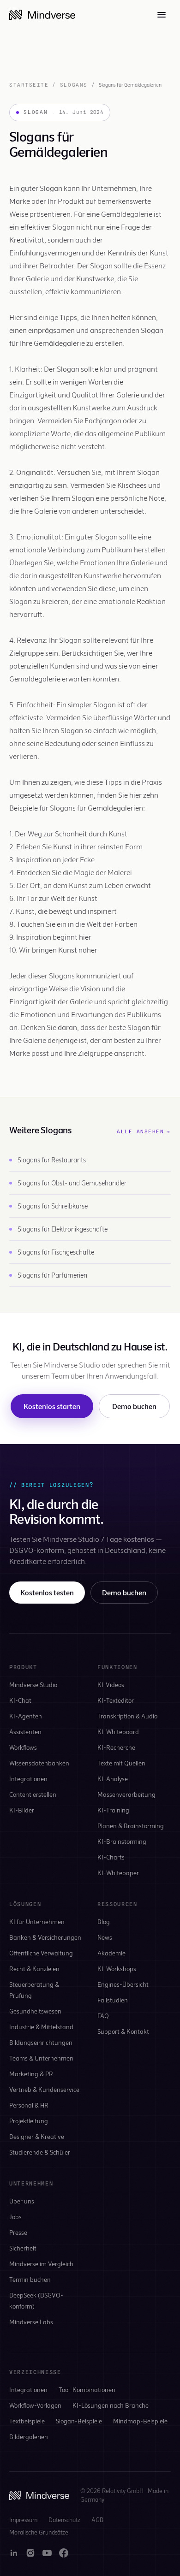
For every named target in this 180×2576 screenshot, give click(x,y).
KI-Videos (111, 1685)
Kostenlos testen (47, 1592)
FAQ (103, 2016)
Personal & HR (29, 2105)
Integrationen (28, 1779)
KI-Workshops (117, 1969)
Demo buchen (134, 1406)
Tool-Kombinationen (87, 2389)
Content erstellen (33, 1794)
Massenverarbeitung (126, 1794)
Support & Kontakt (123, 2031)
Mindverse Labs (31, 2322)
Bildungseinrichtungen (41, 2042)
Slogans (74, 85)
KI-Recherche (116, 1747)
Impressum (23, 2520)
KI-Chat (20, 1700)
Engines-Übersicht (123, 1984)
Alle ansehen (144, 1131)
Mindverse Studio (33, 1685)
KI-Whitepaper (118, 1873)
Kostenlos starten (52, 1406)
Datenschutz (64, 2520)
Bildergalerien (29, 2437)
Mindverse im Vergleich (41, 2264)
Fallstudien (113, 2000)
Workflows (23, 1747)
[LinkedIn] (14, 2553)
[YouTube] (47, 2553)
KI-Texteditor (116, 1700)
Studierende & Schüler (40, 2152)
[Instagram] (30, 2553)
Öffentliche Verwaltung (41, 1953)
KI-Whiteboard (118, 1732)
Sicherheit (23, 2248)
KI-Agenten (26, 1716)
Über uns (22, 2201)
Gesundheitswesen (35, 2011)
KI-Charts (111, 1857)
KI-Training (113, 1810)
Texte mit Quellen (121, 1763)
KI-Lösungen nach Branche (111, 2405)
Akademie (111, 1953)
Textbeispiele (27, 2421)
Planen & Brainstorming (131, 1826)
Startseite (29, 85)
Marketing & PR (31, 2074)
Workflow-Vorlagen (35, 2405)
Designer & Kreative (37, 2136)
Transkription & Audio (127, 1716)
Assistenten (25, 1732)
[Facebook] (64, 2553)
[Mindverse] (42, 15)
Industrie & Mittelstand (41, 2027)
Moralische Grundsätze (39, 2532)
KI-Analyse (113, 1779)
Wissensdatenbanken (39, 1763)
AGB (97, 2520)
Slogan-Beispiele (79, 2421)
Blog (104, 1922)
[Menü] (162, 15)
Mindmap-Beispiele (140, 2421)
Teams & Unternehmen (41, 2058)
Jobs (15, 2217)
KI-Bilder (22, 1810)
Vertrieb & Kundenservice (44, 2089)
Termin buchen (30, 2279)
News (105, 1937)
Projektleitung (29, 2121)
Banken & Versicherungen (45, 1937)
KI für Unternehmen (37, 1922)
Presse (18, 2232)
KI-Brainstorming (122, 1841)
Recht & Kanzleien (34, 1969)
